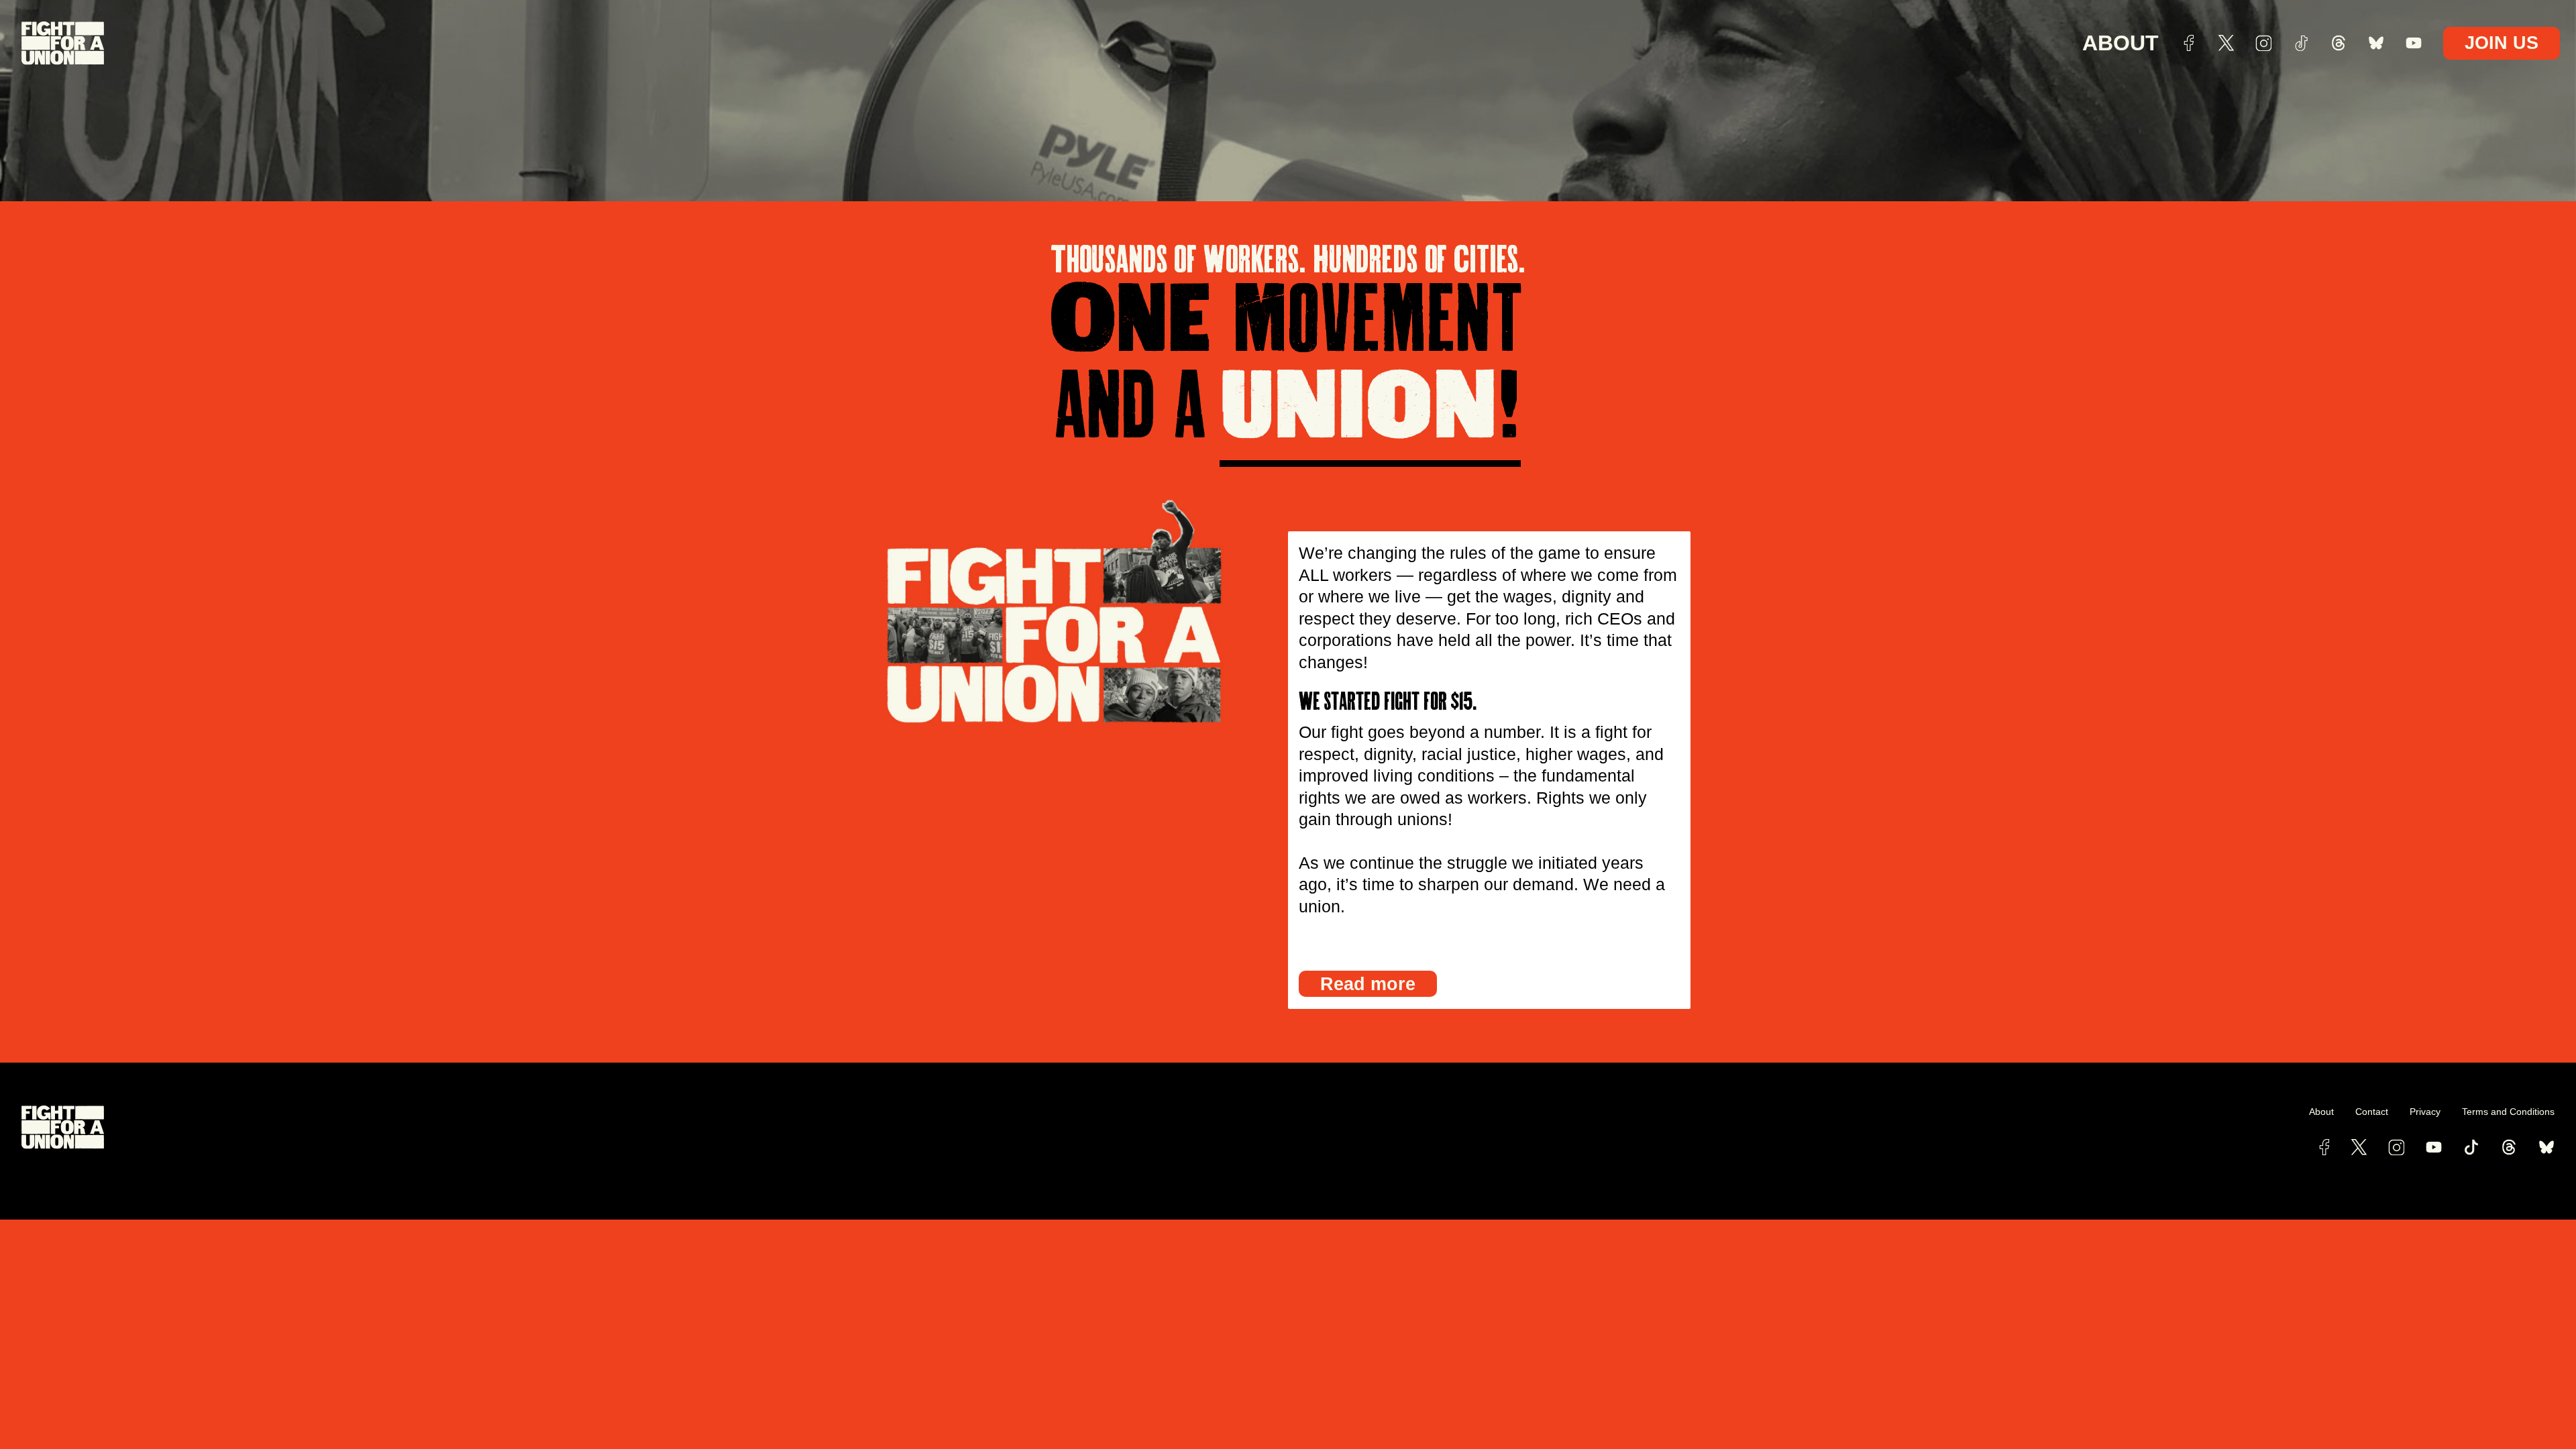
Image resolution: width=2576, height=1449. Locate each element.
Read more (1368, 984)
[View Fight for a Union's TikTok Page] (2471, 1147)
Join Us (2502, 43)
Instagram (2263, 43)
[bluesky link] (2546, 1147)
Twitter (2226, 43)
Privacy (2425, 1112)
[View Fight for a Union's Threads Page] (2509, 1147)
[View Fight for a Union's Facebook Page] (2324, 1147)
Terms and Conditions (2508, 1112)
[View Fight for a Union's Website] (655, 1127)
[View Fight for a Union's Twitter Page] (2359, 1147)
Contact (2372, 1112)
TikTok (2301, 43)
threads (2339, 43)
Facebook (2188, 43)
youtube (2414, 43)
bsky (2376, 43)
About (2121, 43)
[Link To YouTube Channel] (2434, 1147)
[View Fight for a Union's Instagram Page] (2396, 1147)
